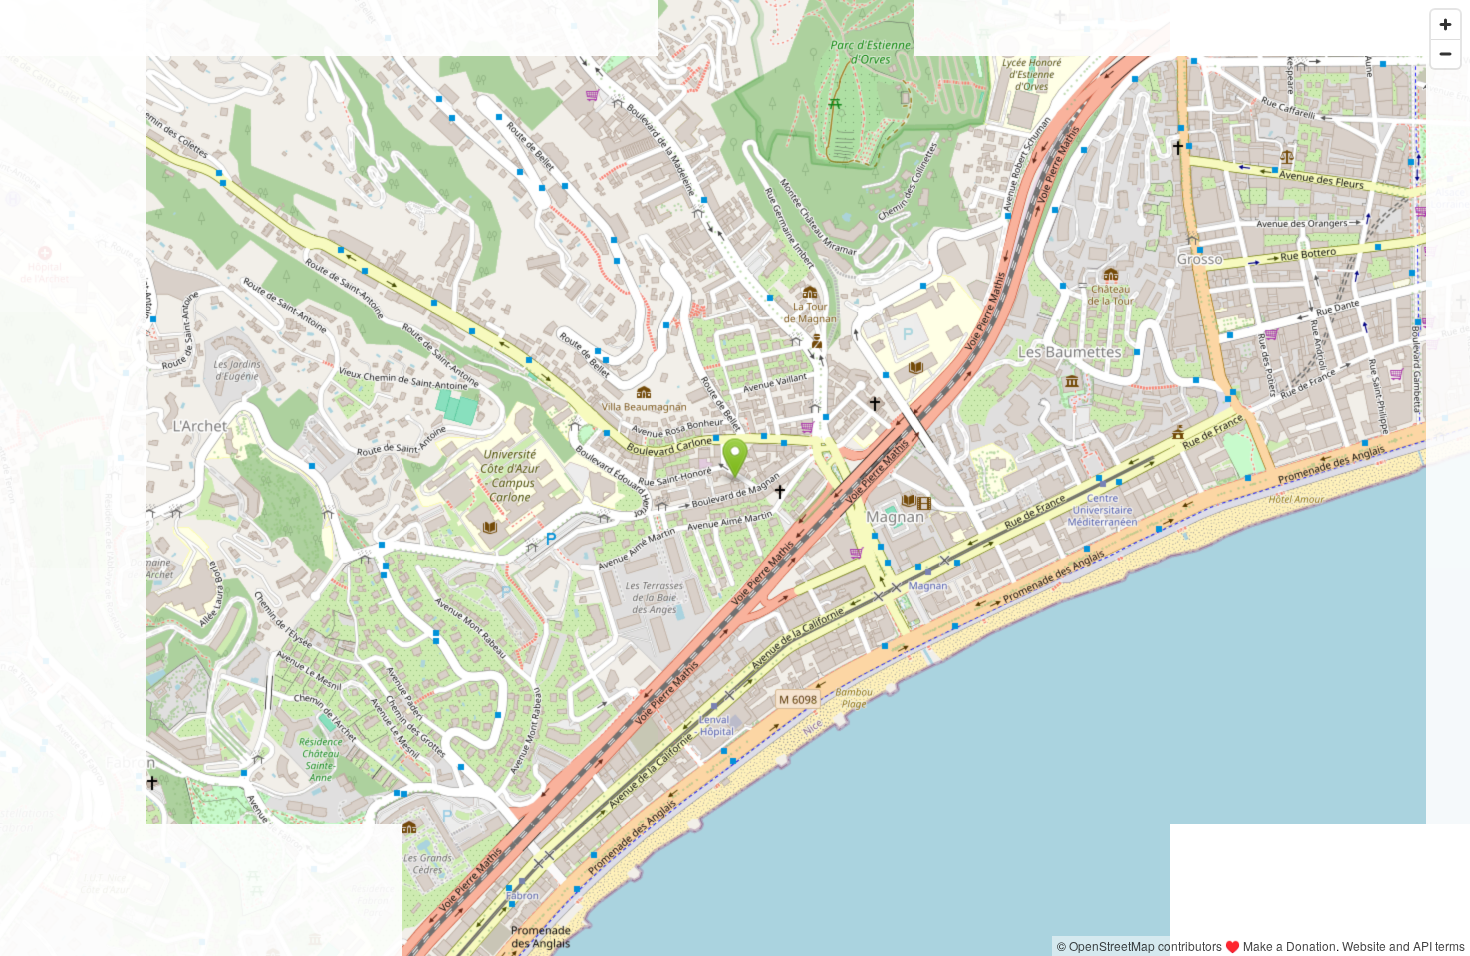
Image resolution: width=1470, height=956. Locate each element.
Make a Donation (1289, 945)
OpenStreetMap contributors (1145, 945)
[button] (735, 459)
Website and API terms (1403, 945)
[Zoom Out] (1445, 53)
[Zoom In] (1445, 24)
